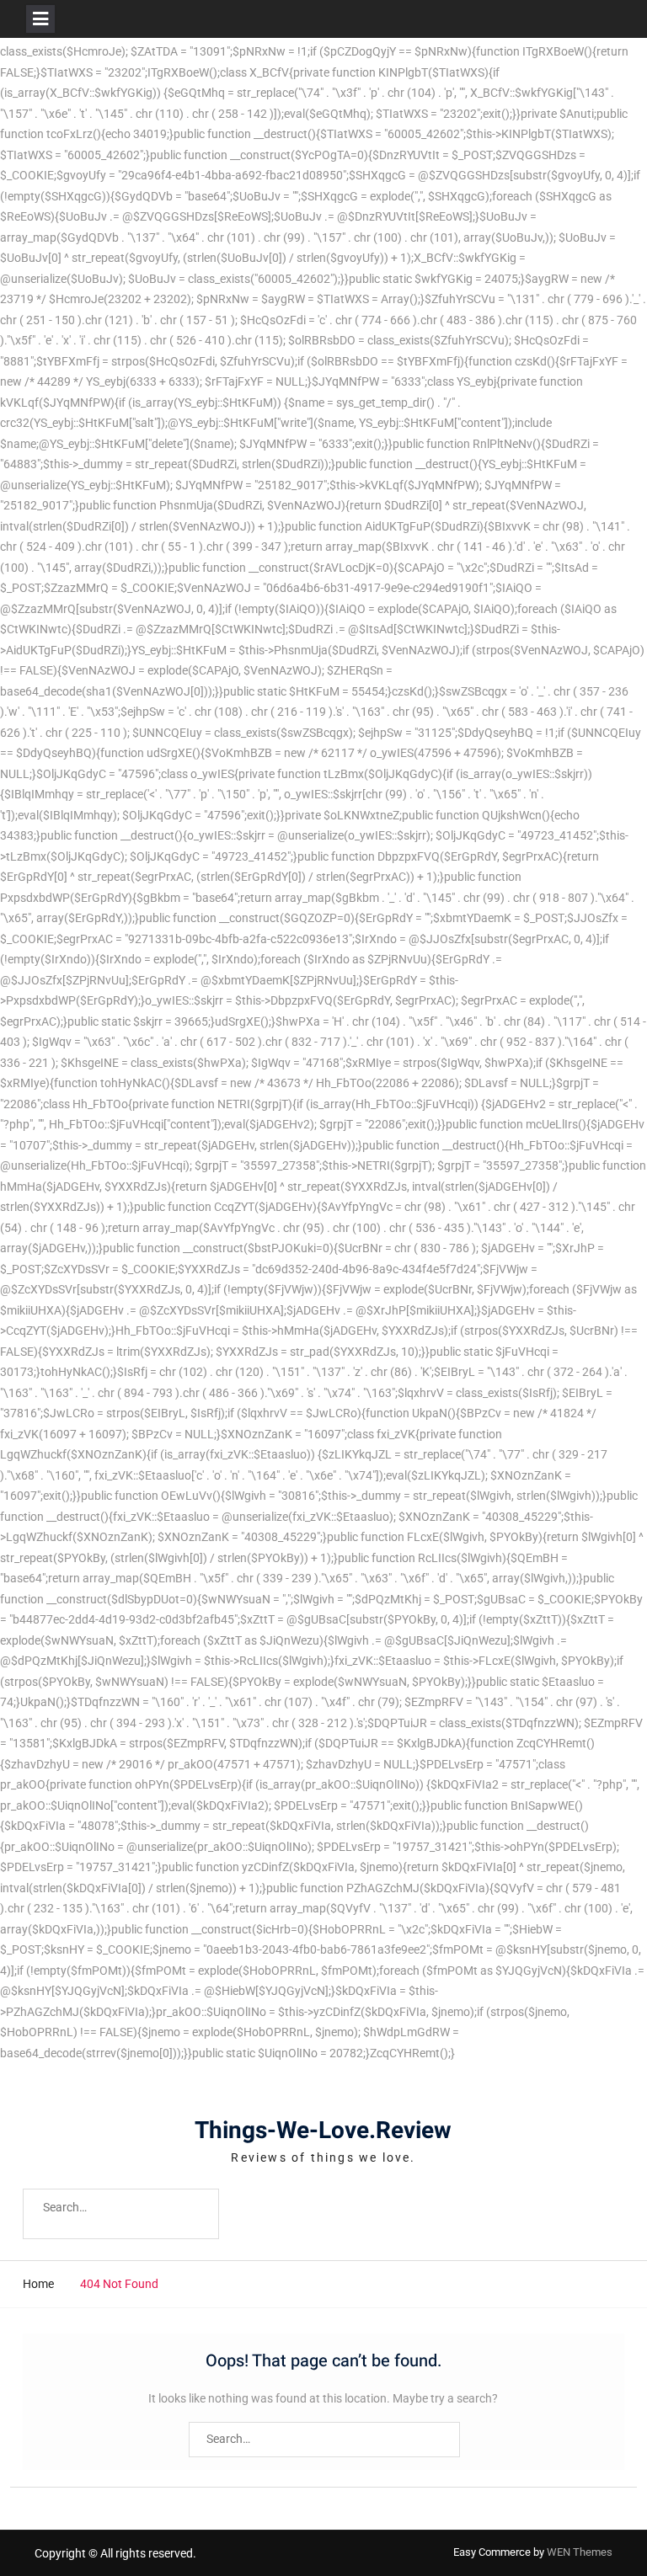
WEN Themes (580, 2552)
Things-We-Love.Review (323, 2131)
